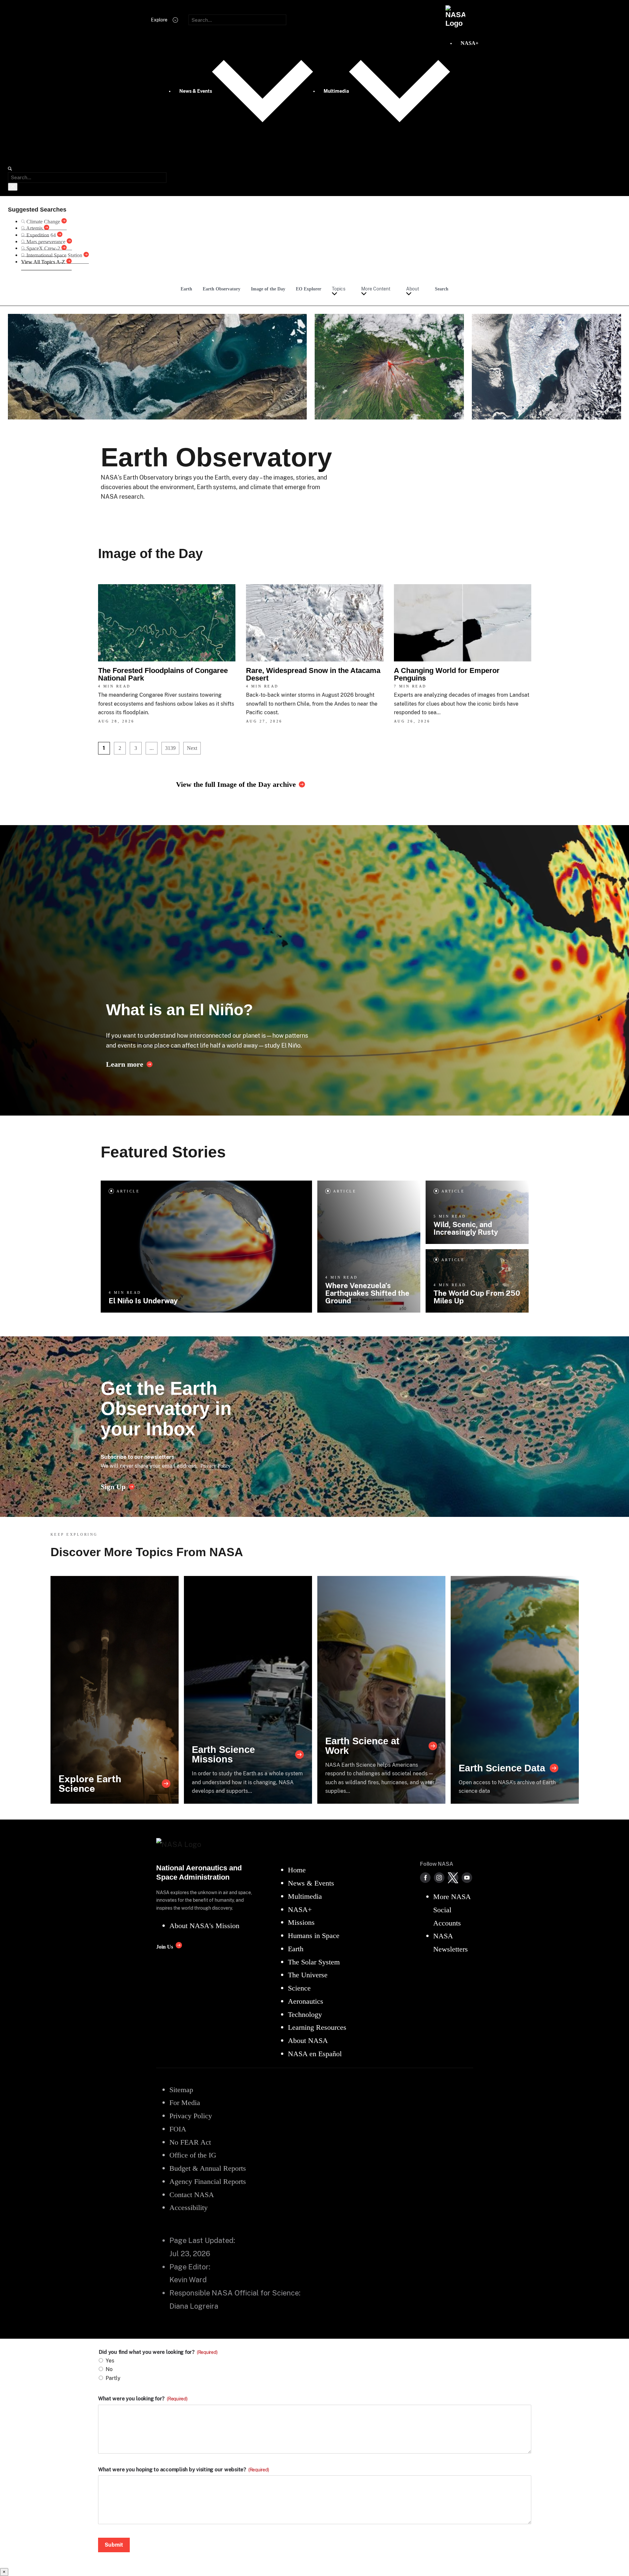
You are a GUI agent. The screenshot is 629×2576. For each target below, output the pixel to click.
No (109, 2369)
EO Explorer (309, 289)
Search (442, 289)
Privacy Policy (216, 1466)
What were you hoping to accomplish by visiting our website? (184, 2470)
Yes (110, 2361)
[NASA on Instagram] (439, 1878)
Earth (186, 289)
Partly (113, 2378)
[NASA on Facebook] (425, 1878)
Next (192, 748)
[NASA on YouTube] (467, 1878)
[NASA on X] (453, 1878)
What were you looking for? (143, 2399)
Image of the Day (268, 289)
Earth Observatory (222, 289)
